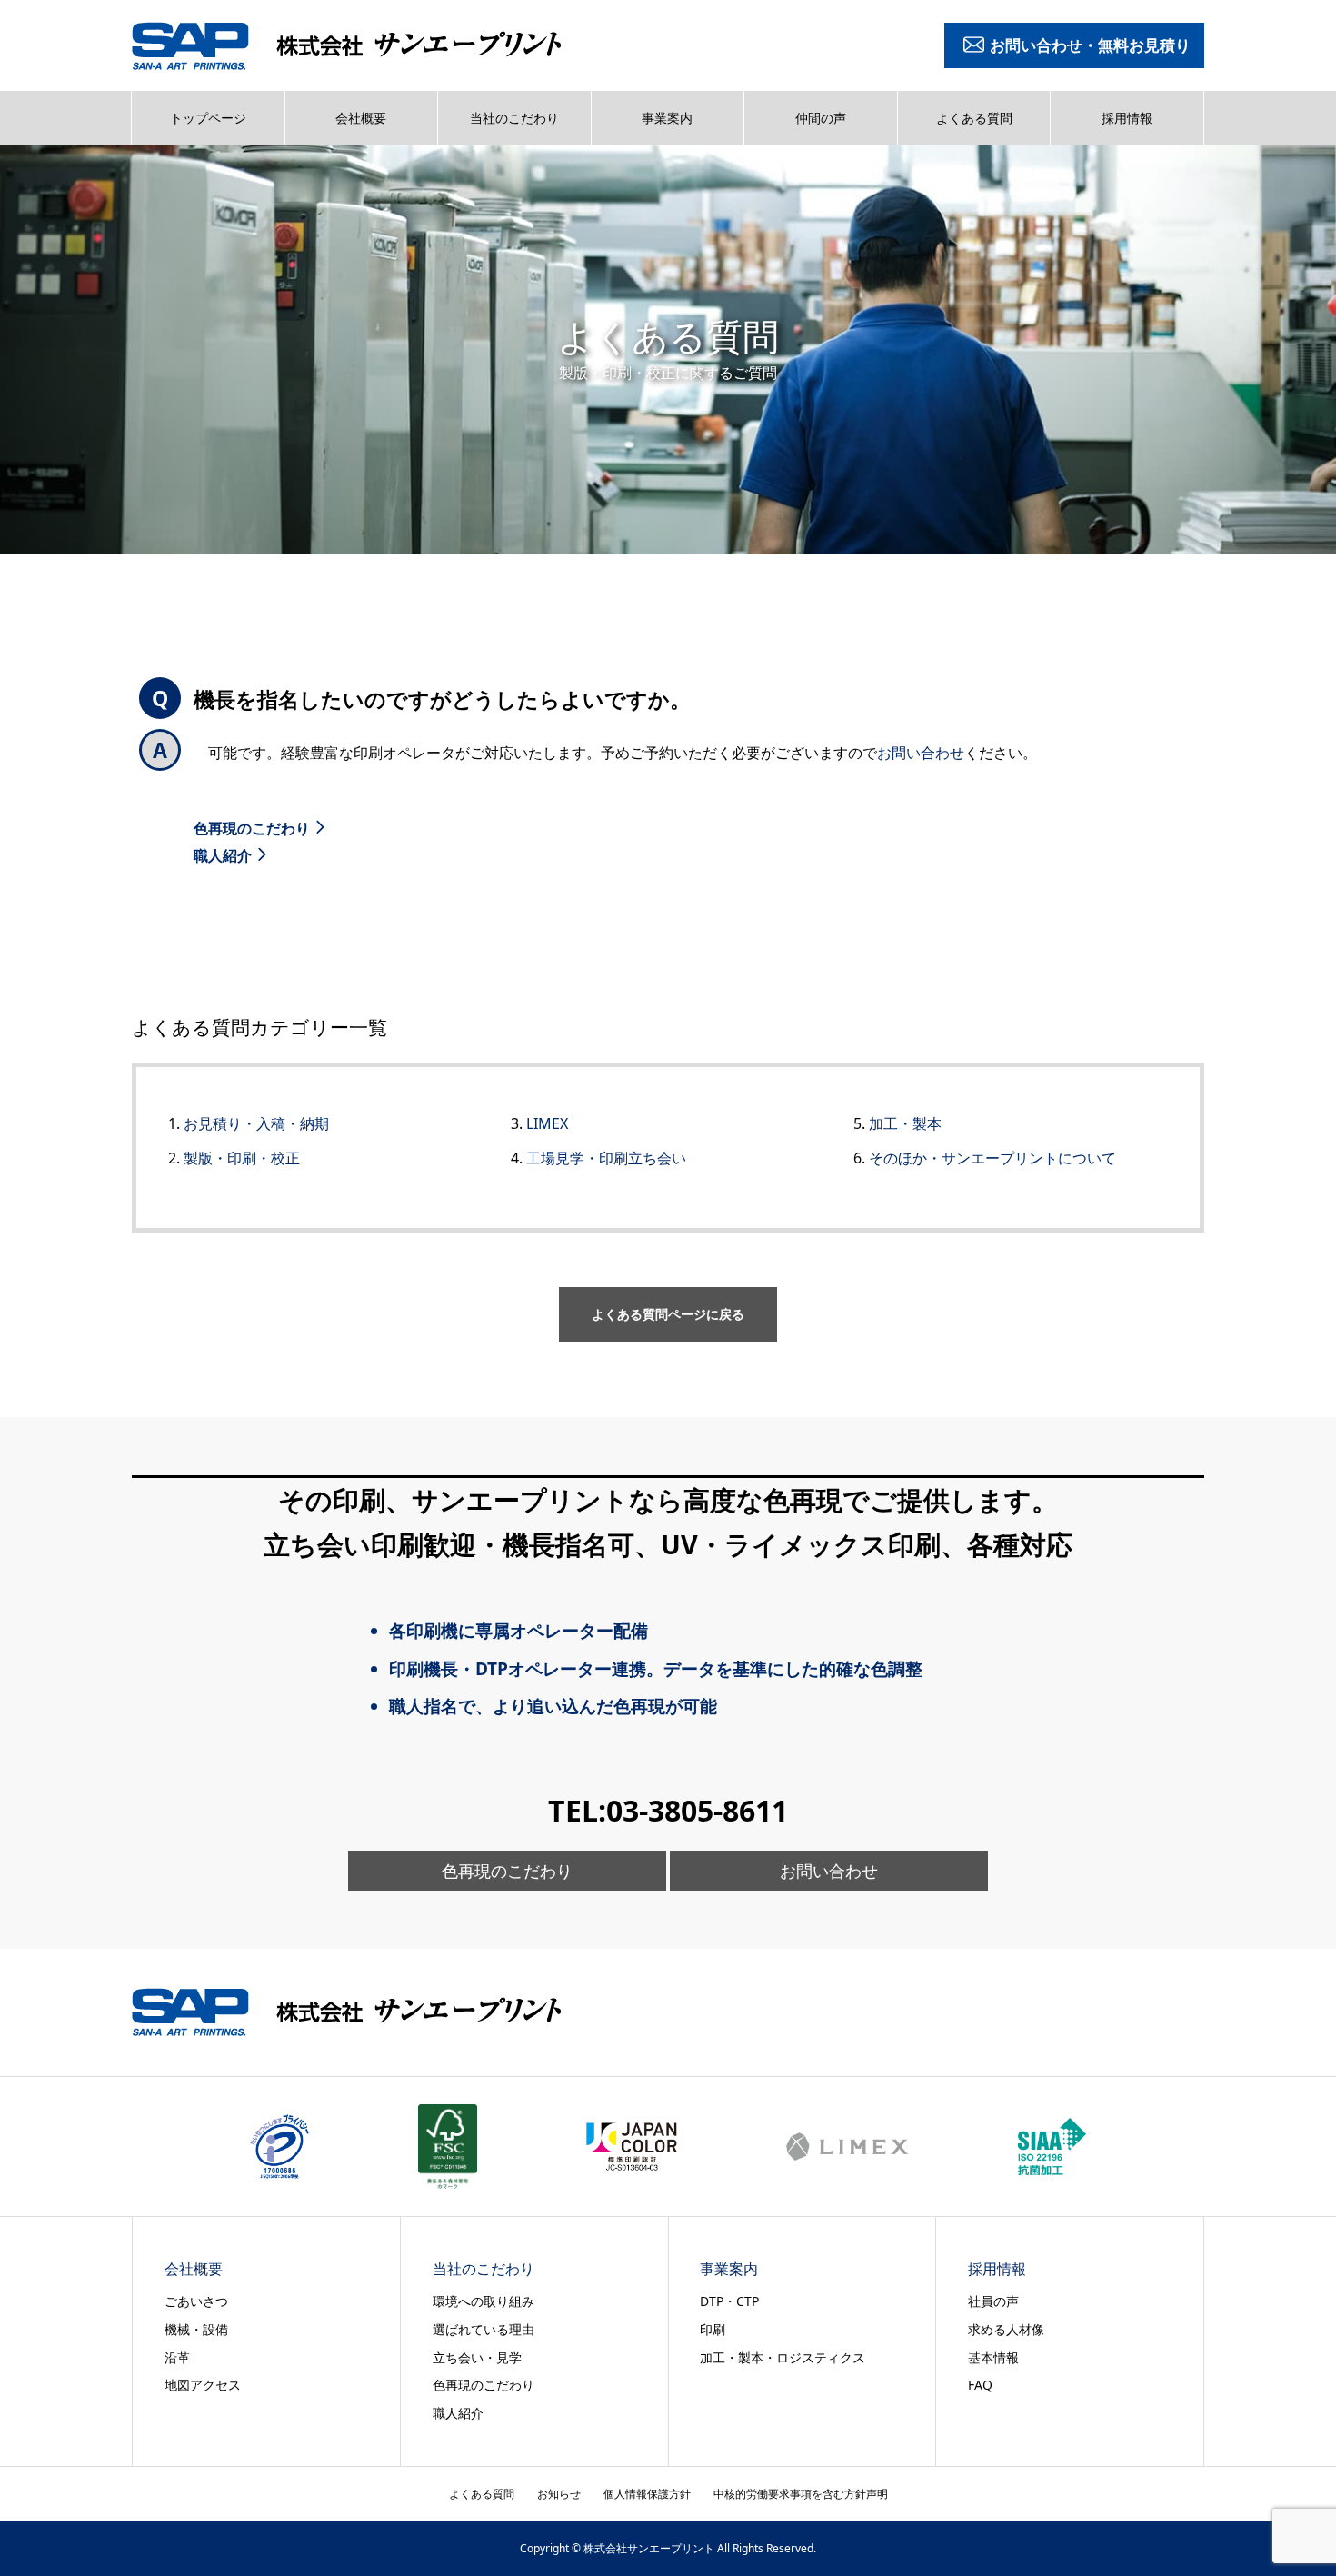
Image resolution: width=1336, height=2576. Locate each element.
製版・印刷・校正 (242, 1158)
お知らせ (559, 2494)
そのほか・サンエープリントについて (992, 1158)
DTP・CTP (729, 2301)
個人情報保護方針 (647, 2494)
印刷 (713, 2329)
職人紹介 (223, 855)
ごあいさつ (196, 2301)
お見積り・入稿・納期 (256, 1123)
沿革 (177, 2357)
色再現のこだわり (252, 828)
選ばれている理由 (484, 2329)
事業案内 (667, 118)
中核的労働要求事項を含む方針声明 (801, 2494)
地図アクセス (203, 2385)
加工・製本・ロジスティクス (783, 2357)
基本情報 (993, 2357)
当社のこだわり (514, 118)
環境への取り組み (484, 2301)
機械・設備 (196, 2329)
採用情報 (1127, 118)
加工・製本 (905, 1123)
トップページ (208, 118)
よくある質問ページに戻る (668, 1314)
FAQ (980, 2385)
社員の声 (993, 2301)
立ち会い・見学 (477, 2357)
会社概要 (361, 118)
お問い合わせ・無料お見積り (1090, 45)
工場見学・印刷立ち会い (606, 1158)
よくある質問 (974, 118)
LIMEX (547, 1123)
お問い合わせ (921, 753)
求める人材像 (1006, 2329)
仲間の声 (821, 118)
